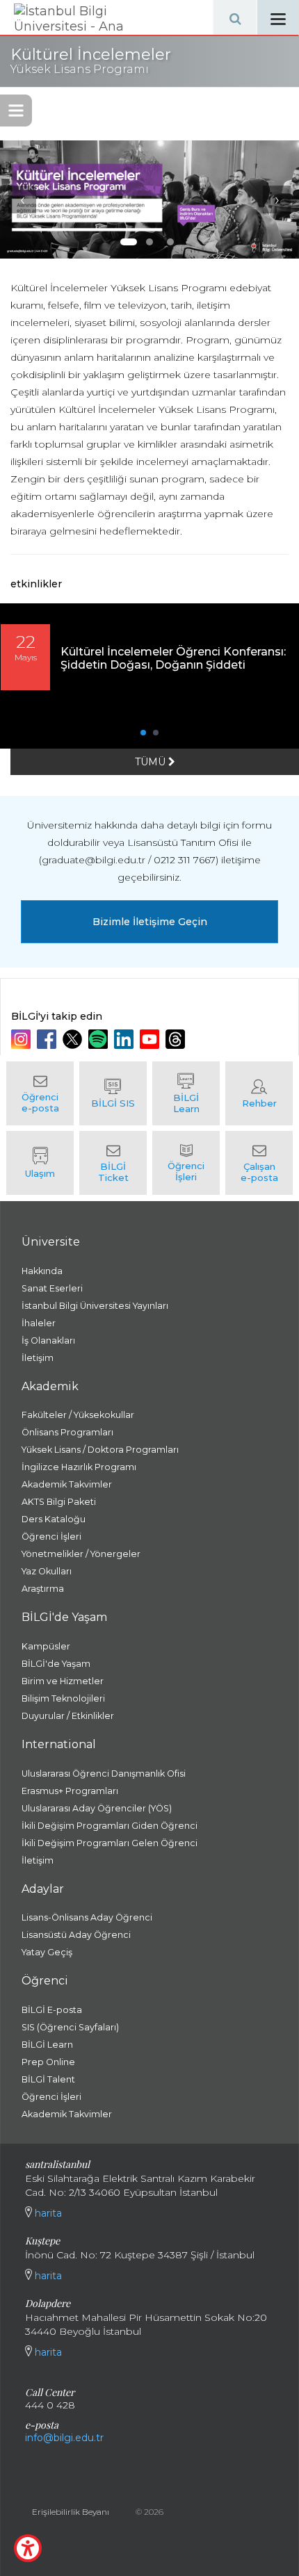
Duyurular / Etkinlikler (68, 1716)
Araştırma (43, 1589)
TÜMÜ (152, 762)
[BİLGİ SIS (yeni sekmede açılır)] (113, 1093)
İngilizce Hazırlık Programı (79, 1467)
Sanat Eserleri (52, 1288)
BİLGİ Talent (48, 2079)
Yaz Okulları (47, 1571)
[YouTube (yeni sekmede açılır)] (151, 1039)
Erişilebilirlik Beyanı (71, 2512)
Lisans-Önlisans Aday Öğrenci (87, 1917)
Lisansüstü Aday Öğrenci (76, 1935)
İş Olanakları (48, 1340)
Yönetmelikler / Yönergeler (81, 1554)
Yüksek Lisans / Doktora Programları (100, 1450)
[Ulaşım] (40, 1163)
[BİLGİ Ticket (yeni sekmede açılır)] (113, 1163)
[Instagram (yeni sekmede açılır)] (23, 1039)
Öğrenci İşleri (51, 1536)
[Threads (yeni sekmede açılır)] (177, 1039)
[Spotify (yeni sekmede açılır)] (100, 1039)
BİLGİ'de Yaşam (56, 1664)
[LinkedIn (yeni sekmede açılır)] (126, 1039)
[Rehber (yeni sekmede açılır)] (259, 1093)
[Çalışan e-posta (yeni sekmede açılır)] (259, 1163)
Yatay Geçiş (47, 1952)
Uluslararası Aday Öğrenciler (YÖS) (97, 1808)
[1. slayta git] (129, 242)
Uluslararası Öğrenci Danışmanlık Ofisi (104, 1774)
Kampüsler (46, 1646)
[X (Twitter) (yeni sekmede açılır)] (74, 1039)
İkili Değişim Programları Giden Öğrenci (110, 1826)
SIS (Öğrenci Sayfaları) (70, 2027)
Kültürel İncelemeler (91, 61)
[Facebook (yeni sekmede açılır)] (48, 1039)
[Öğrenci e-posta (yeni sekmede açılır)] (40, 1093)
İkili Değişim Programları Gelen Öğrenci (110, 1843)
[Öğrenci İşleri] (186, 1163)
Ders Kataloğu (54, 1519)
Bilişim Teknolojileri (63, 1698)
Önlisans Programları (67, 1432)
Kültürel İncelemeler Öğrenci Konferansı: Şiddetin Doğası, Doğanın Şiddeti (173, 658)
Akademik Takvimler (67, 1484)
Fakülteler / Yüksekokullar (78, 1415)
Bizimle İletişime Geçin (150, 922)
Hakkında (42, 1271)
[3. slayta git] (170, 242)
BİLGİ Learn (47, 2045)
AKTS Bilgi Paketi (59, 1502)
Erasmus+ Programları (70, 1791)
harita (47, 2213)
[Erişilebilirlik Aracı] (28, 2548)
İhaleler (39, 1323)
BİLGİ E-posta (52, 2010)
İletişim (38, 1358)
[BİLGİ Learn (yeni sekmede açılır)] (186, 1093)
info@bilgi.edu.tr (64, 2438)
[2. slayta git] (149, 242)
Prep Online (48, 2062)
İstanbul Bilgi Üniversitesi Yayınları (95, 1306)
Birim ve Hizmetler (63, 1681)
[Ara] (235, 17)
